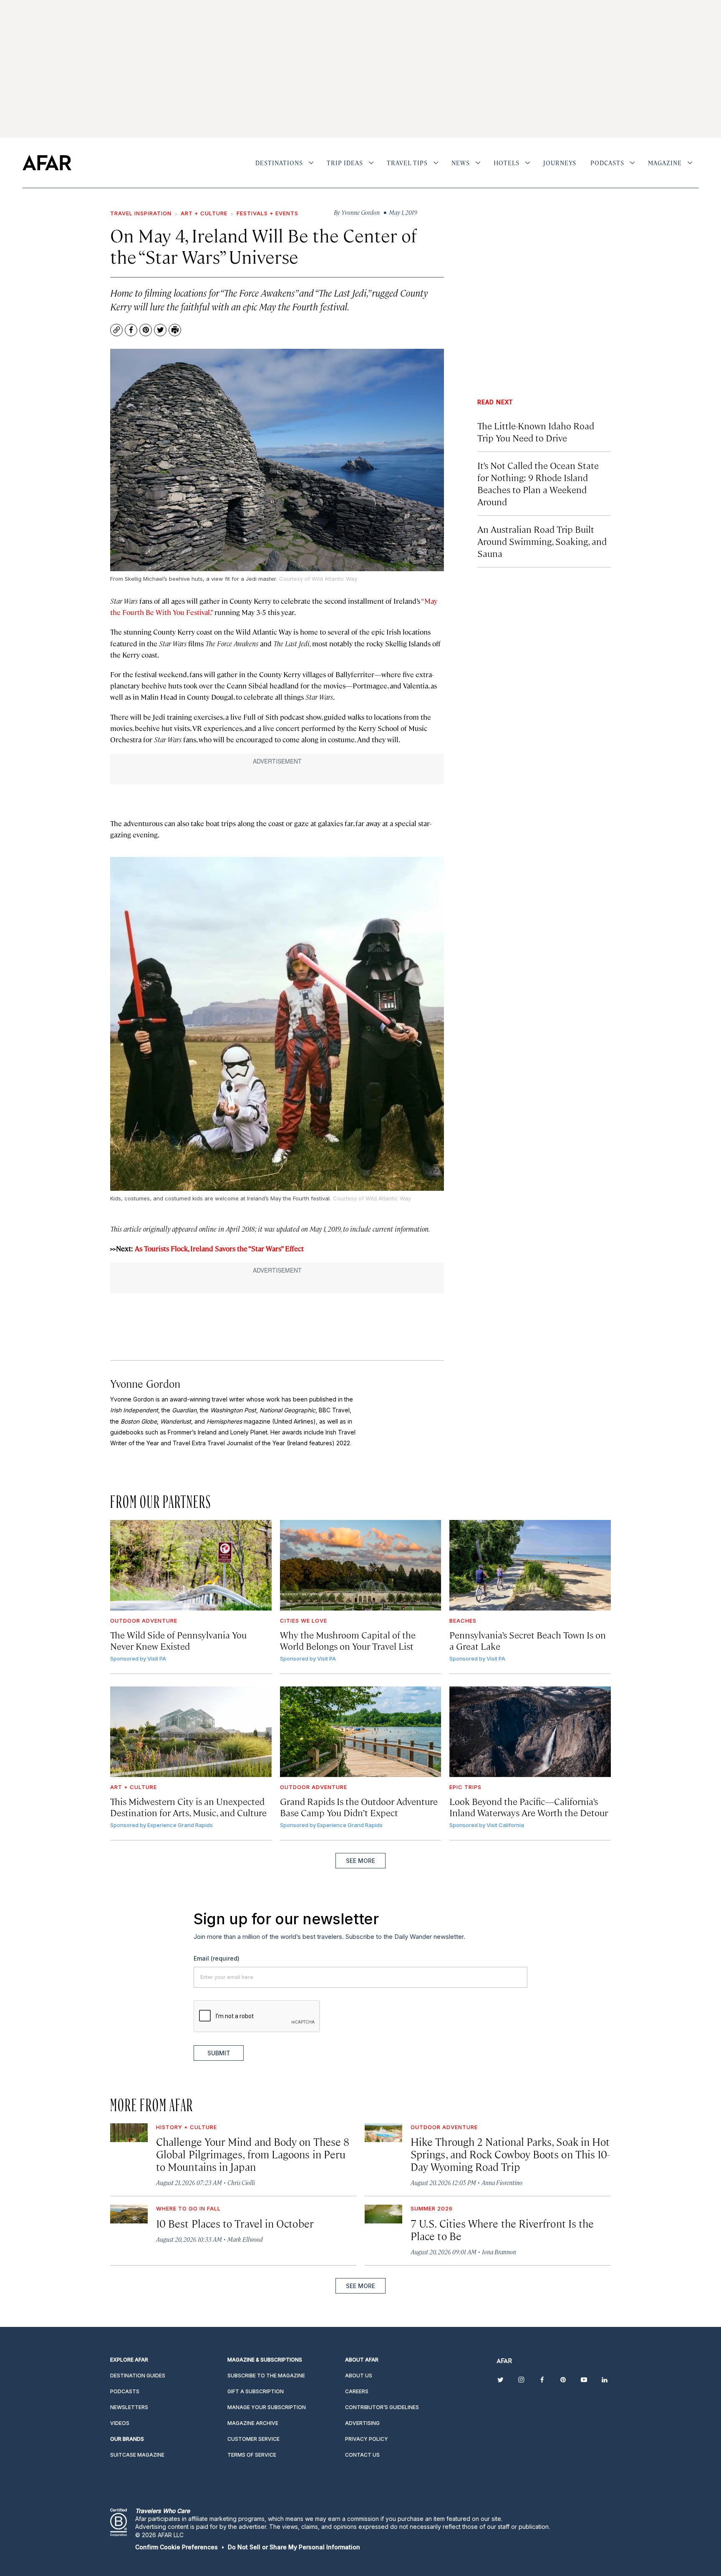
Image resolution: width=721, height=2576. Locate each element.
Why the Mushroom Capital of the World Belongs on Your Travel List (348, 1640)
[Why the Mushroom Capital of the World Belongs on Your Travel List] (361, 1565)
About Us (359, 2376)
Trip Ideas (345, 163)
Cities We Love (304, 1621)
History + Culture (187, 2127)
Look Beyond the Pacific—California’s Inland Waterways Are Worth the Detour (529, 1807)
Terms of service (252, 2455)
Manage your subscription (267, 2407)
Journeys (560, 163)
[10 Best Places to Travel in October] (129, 2214)
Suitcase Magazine (137, 2455)
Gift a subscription (256, 2391)
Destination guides (138, 2376)
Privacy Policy (367, 2439)
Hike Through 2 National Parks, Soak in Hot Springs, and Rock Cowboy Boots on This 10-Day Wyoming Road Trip (510, 2154)
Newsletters (129, 2407)
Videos (120, 2423)
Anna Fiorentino (502, 2182)
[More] (311, 163)
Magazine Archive (253, 2423)
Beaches (463, 1621)
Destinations (279, 163)
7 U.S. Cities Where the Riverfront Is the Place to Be (502, 2229)
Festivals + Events (267, 213)
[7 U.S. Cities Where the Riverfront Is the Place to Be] (383, 2214)
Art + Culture (204, 213)
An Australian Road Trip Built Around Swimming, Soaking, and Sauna (542, 541)
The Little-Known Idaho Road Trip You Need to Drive (536, 431)
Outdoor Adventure (144, 1621)
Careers (357, 2391)
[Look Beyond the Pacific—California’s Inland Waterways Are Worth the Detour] (530, 1732)
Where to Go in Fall (188, 2208)
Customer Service (253, 2439)
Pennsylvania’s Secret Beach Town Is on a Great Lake (528, 1640)
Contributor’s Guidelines (382, 2407)
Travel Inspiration (141, 213)
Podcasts (607, 163)
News (461, 163)
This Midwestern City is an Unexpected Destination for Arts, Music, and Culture (188, 1807)
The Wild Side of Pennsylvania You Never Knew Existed (178, 1640)
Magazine (665, 163)
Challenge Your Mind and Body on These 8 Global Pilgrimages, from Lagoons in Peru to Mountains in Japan (253, 2154)
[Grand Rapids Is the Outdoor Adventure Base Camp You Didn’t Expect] (361, 1732)
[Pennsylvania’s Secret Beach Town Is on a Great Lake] (530, 1565)
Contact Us (362, 2455)
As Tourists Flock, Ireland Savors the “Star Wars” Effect (219, 1248)
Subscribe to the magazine (266, 2376)
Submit (219, 2053)
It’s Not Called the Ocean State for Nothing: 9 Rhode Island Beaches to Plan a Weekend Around (538, 483)
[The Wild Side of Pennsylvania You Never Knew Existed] (191, 1565)
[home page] (47, 163)
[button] (176, 2547)
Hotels (507, 163)
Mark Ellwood (245, 2239)
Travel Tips (407, 163)
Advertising (362, 2423)
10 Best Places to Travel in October (235, 2223)
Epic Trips (465, 1787)
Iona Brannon (499, 2252)
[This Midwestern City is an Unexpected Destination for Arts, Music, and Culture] (191, 1732)
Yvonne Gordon (145, 1383)
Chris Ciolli (241, 2182)
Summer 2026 (432, 2208)
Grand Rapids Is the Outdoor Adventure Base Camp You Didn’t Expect (359, 1807)
